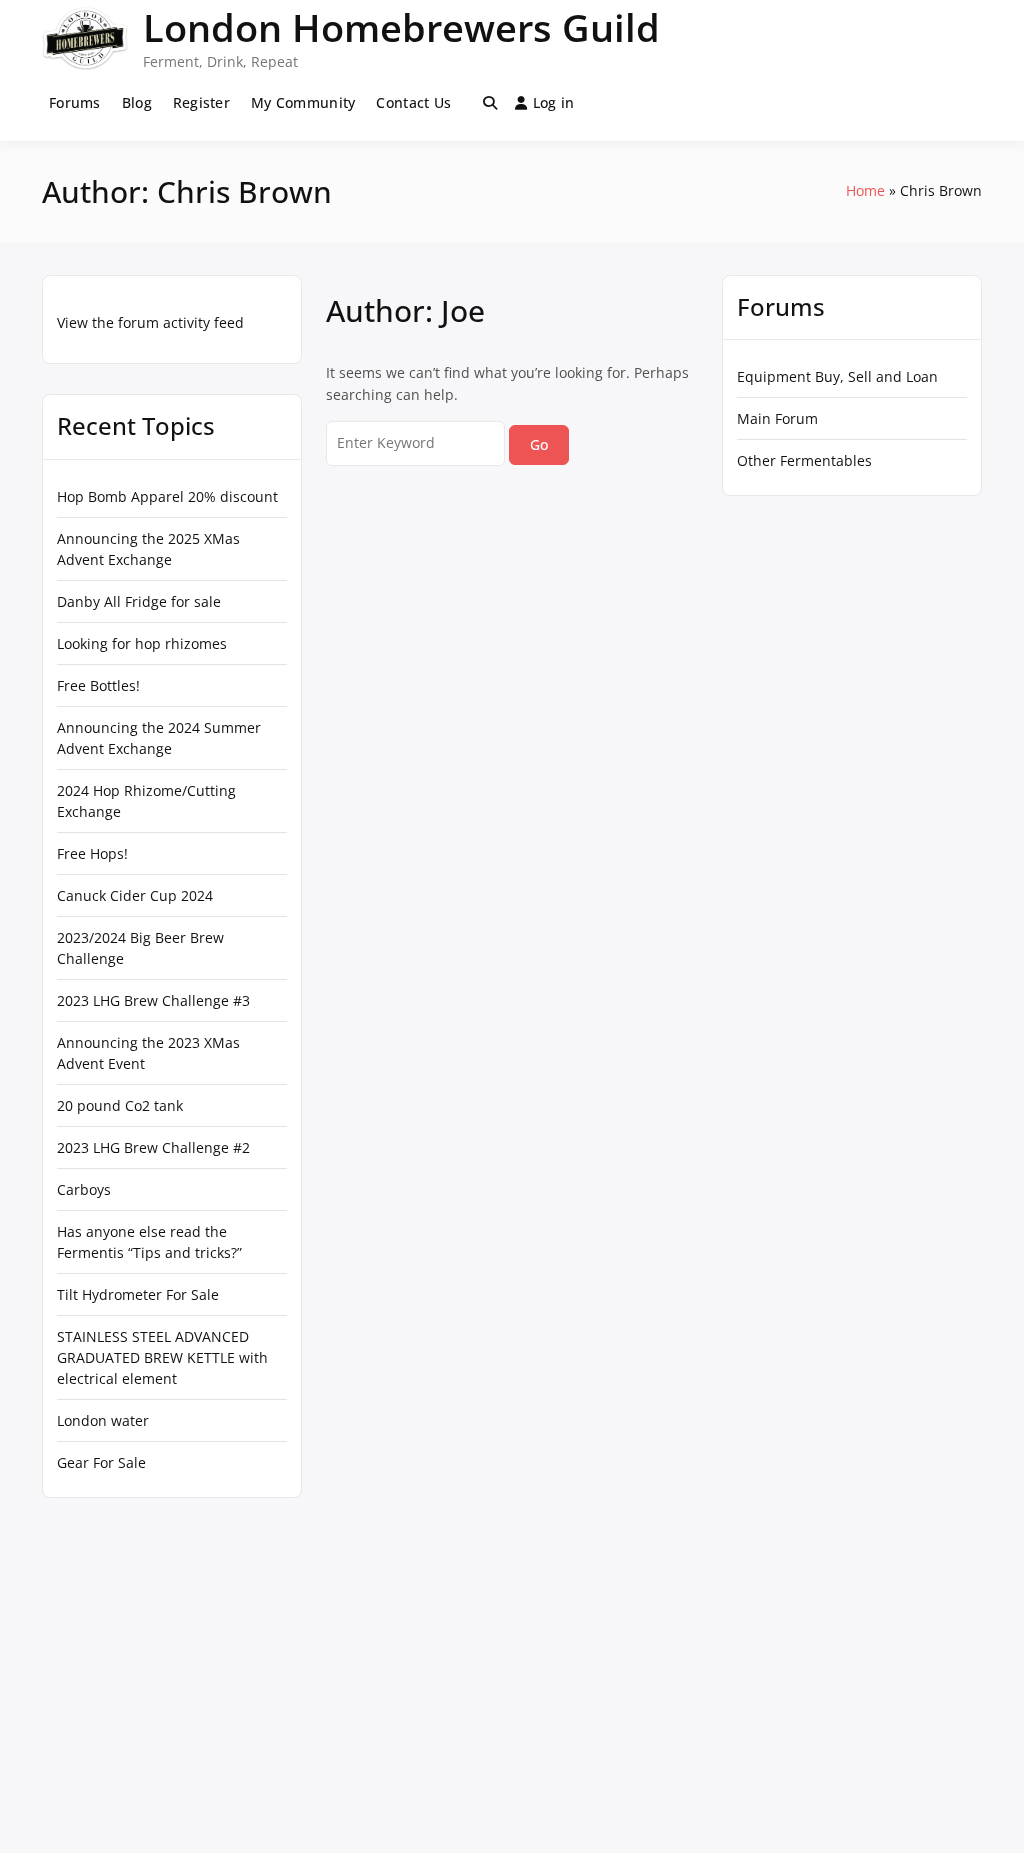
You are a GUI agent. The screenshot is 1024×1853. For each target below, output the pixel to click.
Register (201, 102)
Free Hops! (92, 853)
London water (103, 1420)
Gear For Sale (101, 1462)
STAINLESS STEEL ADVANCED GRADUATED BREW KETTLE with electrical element (162, 1357)
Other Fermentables (804, 460)
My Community (303, 102)
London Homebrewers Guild (401, 27)
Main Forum (777, 418)
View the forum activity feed (150, 322)
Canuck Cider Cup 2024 (135, 895)
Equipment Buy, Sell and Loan (837, 376)
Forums (75, 102)
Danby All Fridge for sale (139, 601)
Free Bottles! (98, 685)
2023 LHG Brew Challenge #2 (153, 1147)
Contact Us (413, 102)
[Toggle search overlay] (490, 103)
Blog (137, 102)
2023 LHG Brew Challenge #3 (153, 1000)
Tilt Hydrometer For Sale (138, 1294)
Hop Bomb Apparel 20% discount (167, 496)
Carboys (84, 1189)
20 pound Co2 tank (120, 1105)
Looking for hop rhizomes (142, 643)
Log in (554, 102)
